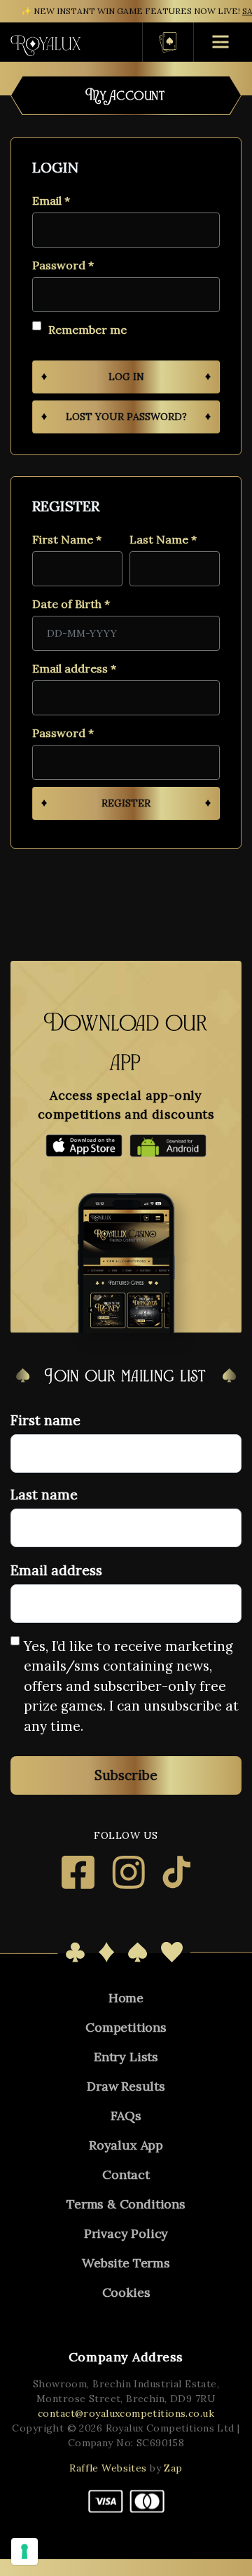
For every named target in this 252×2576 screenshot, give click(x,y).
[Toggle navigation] (112, 42)
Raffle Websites (108, 2468)
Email (51, 200)
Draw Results (126, 2086)
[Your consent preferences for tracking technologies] (24, 2551)
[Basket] (168, 42)
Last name (44, 1495)
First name (45, 1420)
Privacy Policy (126, 2233)
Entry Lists (126, 2057)
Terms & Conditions (126, 2204)
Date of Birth (71, 603)
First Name (67, 539)
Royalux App (126, 2145)
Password (63, 265)
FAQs (126, 2116)
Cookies (126, 2292)
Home (126, 1998)
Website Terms (126, 2263)
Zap (173, 2468)
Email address (74, 668)
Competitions (126, 2027)
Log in (126, 377)
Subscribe (126, 1775)
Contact (126, 2174)
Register (126, 803)
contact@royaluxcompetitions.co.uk (126, 2413)
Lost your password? (126, 417)
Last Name (163, 539)
